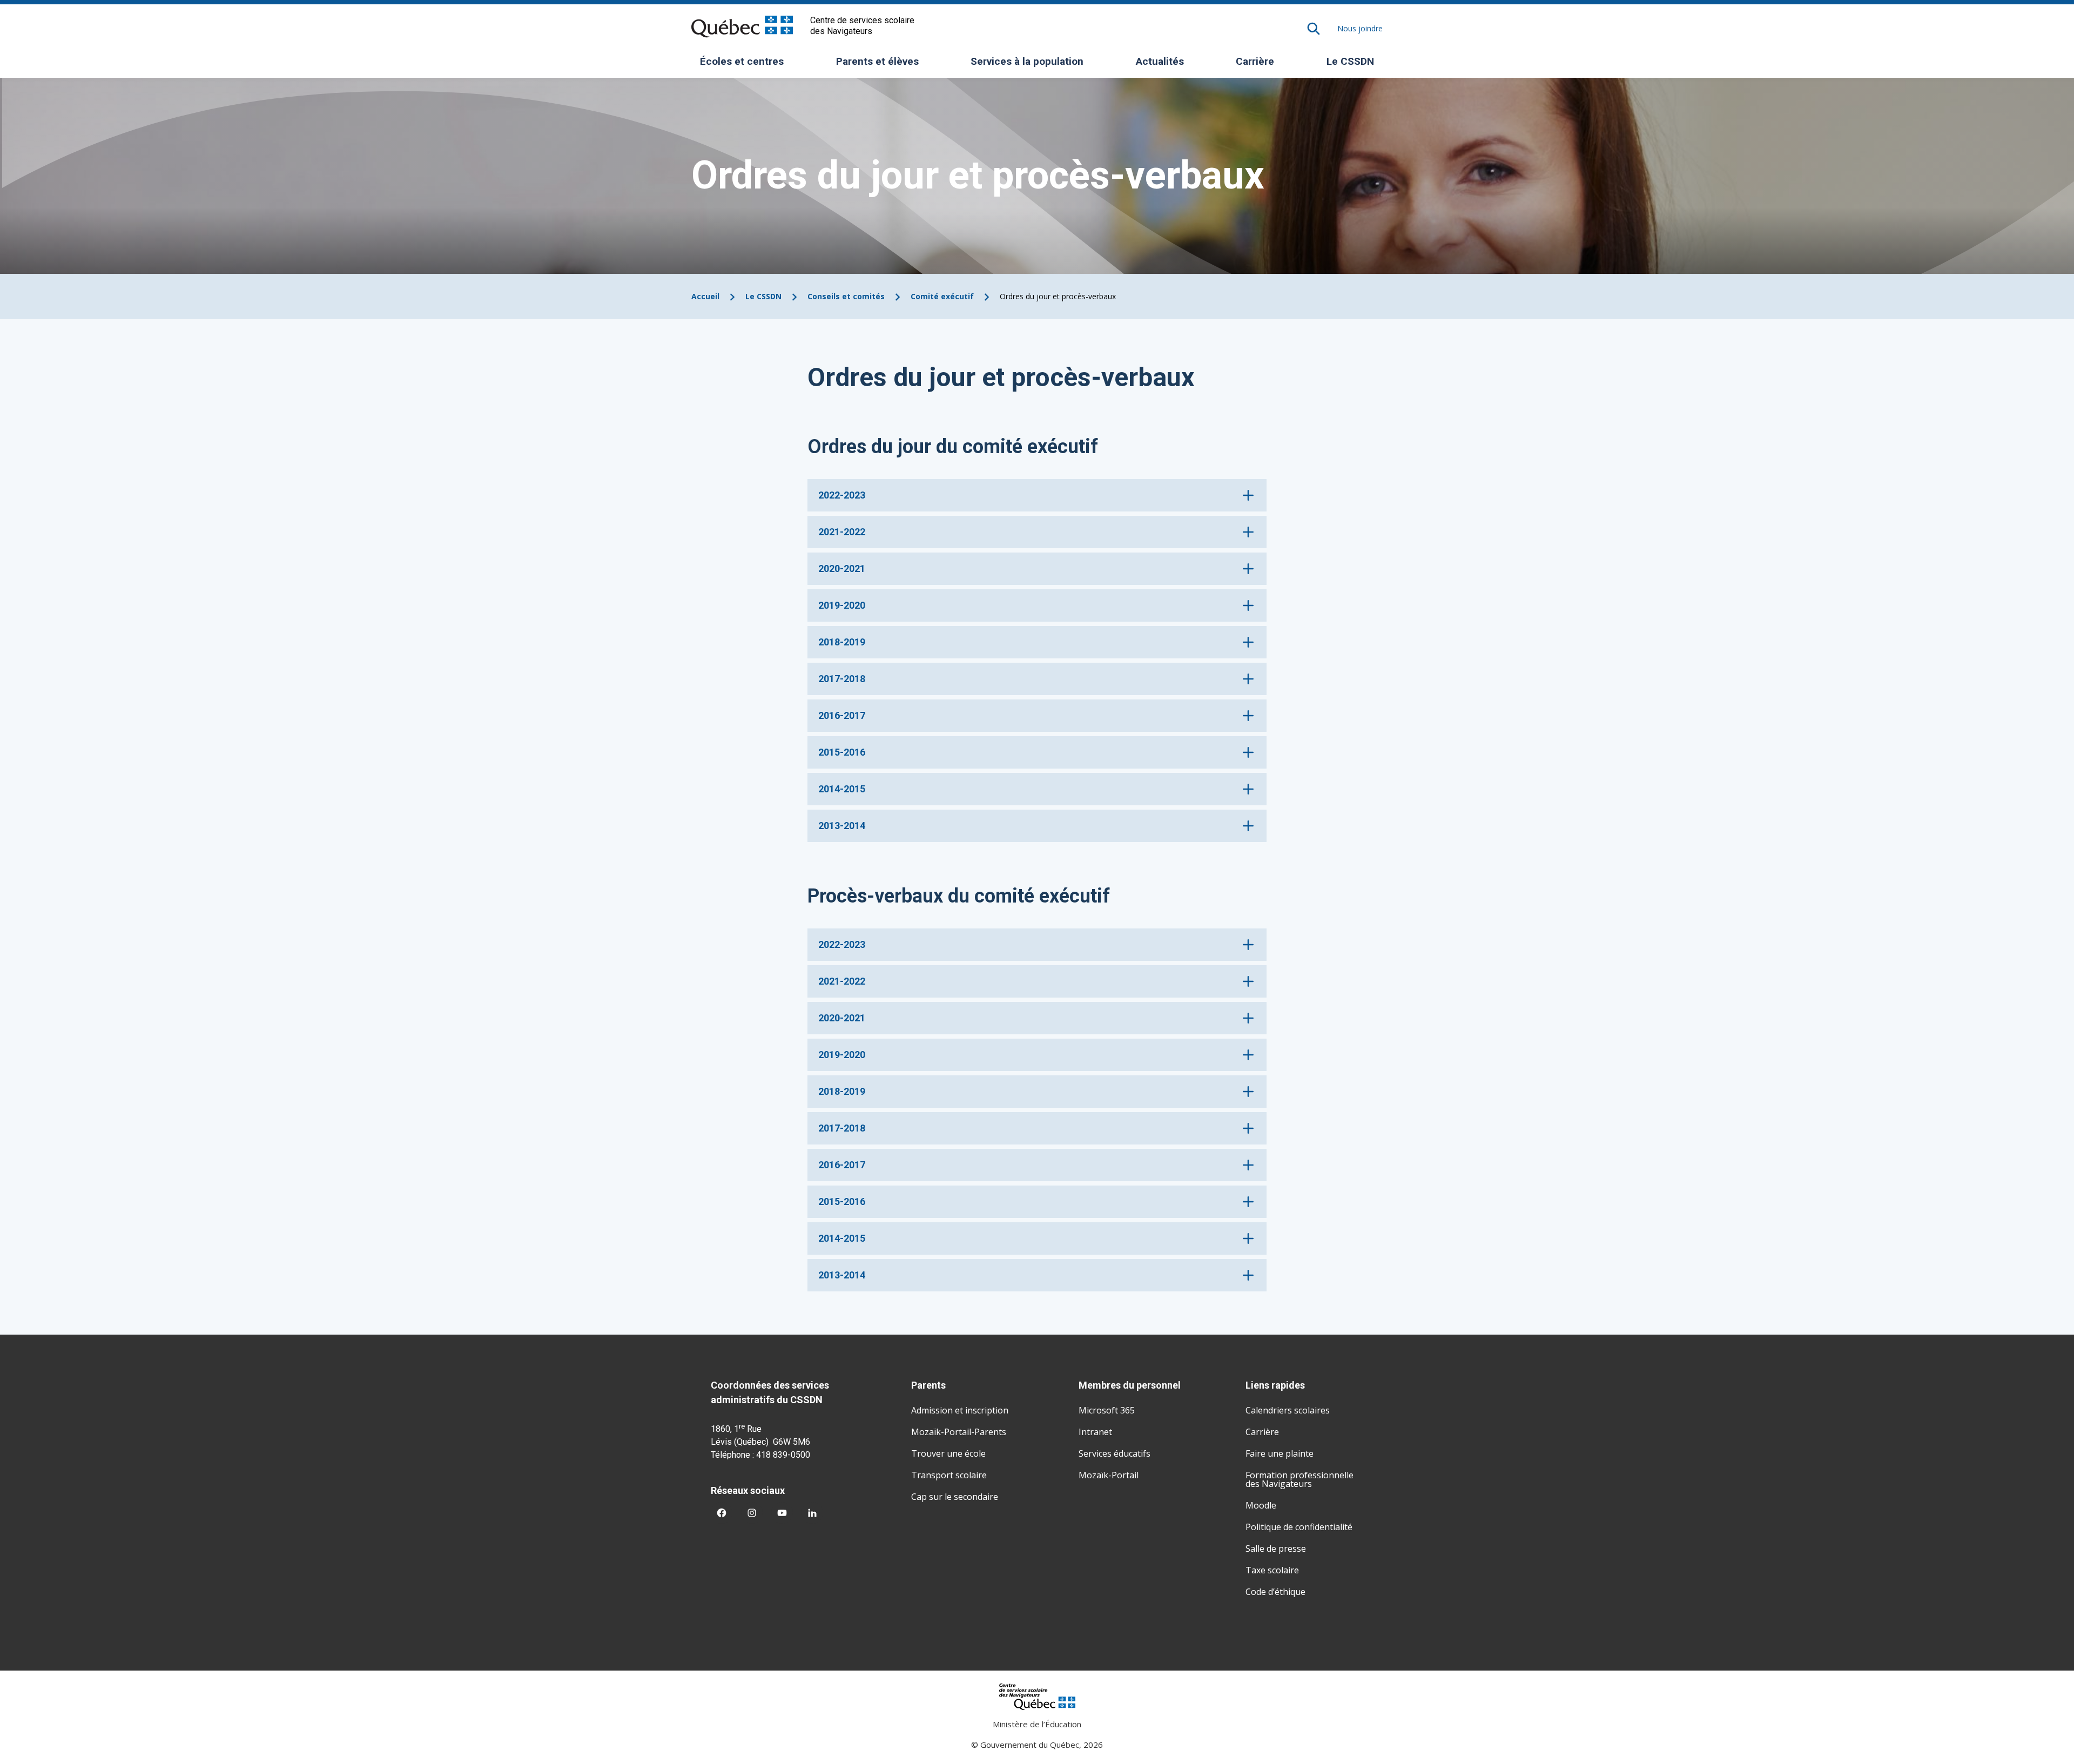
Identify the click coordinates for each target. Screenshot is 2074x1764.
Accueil (705, 296)
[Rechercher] (1314, 29)
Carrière (1255, 61)
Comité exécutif (942, 296)
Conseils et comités (846, 296)
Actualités (1160, 61)
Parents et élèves (881, 65)
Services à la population (1031, 65)
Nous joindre (1360, 28)
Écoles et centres (746, 65)
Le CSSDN (1354, 65)
